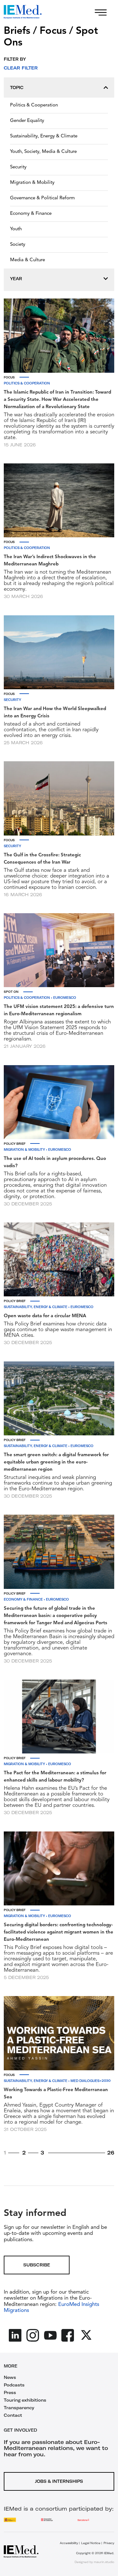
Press (10, 2392)
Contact (13, 2415)
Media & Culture (28, 260)
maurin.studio (104, 2562)
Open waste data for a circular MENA (45, 1316)
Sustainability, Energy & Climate (44, 136)
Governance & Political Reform (42, 198)
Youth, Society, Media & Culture (43, 152)
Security (18, 167)
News (10, 2377)
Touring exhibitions (25, 2400)
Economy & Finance (31, 214)
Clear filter (21, 68)
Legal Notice (91, 2543)
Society (18, 245)
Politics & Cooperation (34, 105)
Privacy (109, 2543)
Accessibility (69, 2543)
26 (111, 2153)
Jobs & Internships (59, 2481)
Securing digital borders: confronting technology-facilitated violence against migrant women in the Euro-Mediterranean (59, 1932)
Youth (16, 229)
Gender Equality (27, 121)
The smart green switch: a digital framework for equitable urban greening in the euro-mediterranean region (56, 1462)
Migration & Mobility (32, 183)
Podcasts (14, 2385)
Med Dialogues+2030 (90, 2081)
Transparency (19, 2408)
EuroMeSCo (65, 998)
